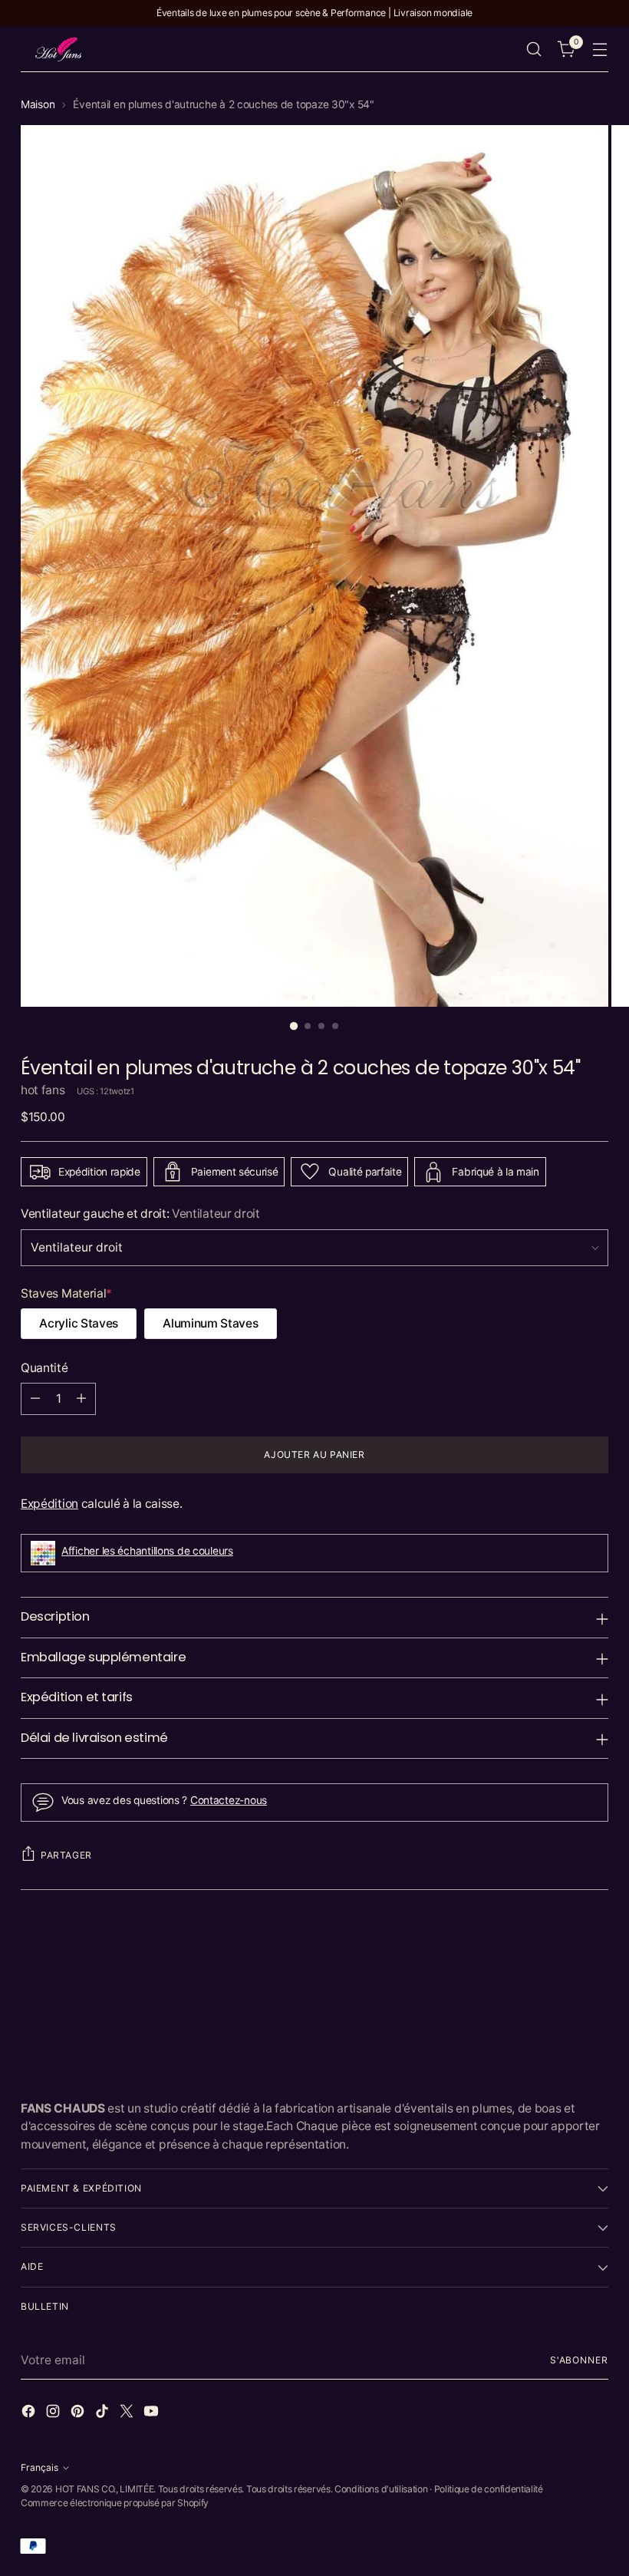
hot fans (43, 1090)
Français (40, 2467)
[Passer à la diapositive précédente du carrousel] (560, 1949)
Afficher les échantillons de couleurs (147, 1551)
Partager (66, 1855)
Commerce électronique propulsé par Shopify (115, 2503)
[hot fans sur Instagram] (54, 2413)
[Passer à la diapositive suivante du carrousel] (595, 1948)
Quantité (44, 1368)
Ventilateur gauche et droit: (140, 1214)
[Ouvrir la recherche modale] (534, 49)
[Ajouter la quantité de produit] (81, 1399)
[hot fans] (59, 49)
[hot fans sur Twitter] (128, 2413)
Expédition (49, 1504)
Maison (38, 104)
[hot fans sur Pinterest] (79, 2413)
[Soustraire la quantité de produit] (35, 1399)
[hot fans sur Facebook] (30, 2413)
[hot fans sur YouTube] (153, 2413)
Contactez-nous (229, 1800)
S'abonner (579, 2360)
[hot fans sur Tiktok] (104, 2413)
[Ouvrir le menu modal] (600, 49)
